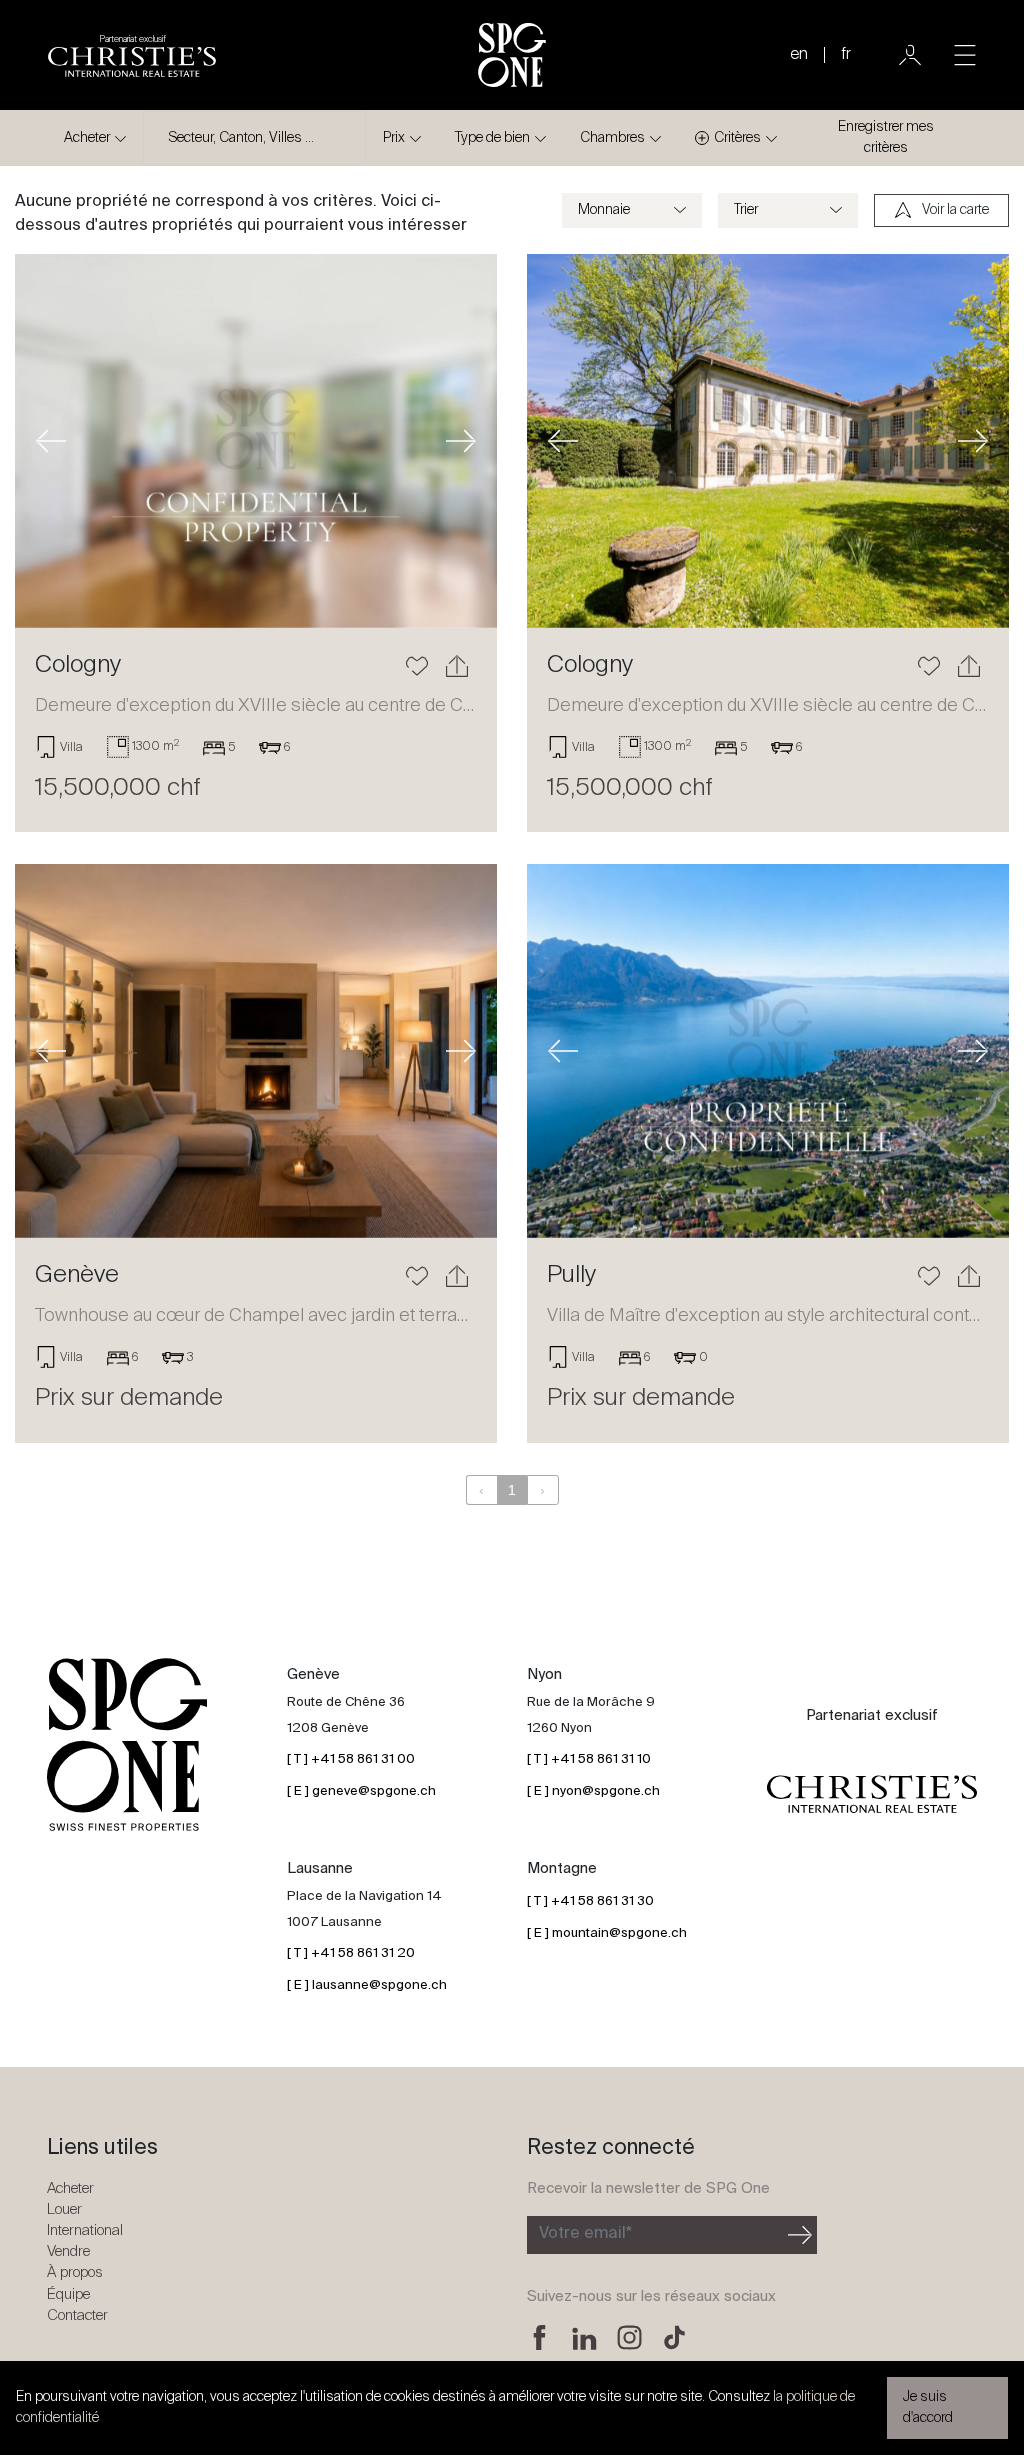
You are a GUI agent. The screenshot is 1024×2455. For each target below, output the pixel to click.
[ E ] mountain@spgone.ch (607, 1933)
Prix (394, 138)
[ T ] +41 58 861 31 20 (351, 1953)
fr (846, 55)
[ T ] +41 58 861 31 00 (351, 1759)
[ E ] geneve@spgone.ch (361, 1791)
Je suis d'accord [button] (928, 2407)
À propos (75, 2272)
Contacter (77, 2315)
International (85, 2230)
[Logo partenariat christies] (872, 1795)
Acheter (87, 138)
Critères (737, 138)
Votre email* (585, 2234)
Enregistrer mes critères (886, 137)
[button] (51, 441)
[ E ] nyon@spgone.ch (593, 1791)
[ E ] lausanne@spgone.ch (367, 1985)
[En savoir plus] (256, 441)
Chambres (612, 138)
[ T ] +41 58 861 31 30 (590, 1901)
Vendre (68, 2251)
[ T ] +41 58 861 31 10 (589, 1759)
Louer (64, 2209)
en (799, 55)
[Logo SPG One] (512, 55)
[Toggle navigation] (965, 55)
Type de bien (492, 138)
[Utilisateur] (910, 55)
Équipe (68, 2294)
